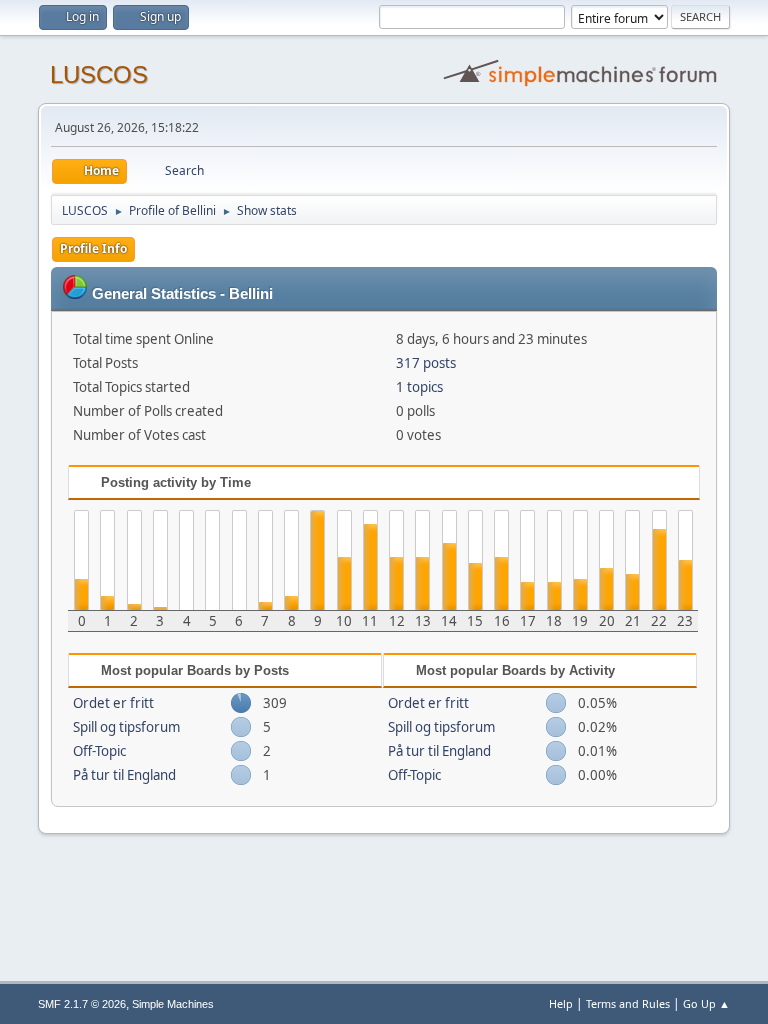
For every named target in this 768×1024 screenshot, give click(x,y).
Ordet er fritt (113, 703)
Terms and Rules (628, 1003)
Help (561, 1003)
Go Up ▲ (706, 1003)
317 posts (426, 363)
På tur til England (124, 775)
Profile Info (93, 248)
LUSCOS (99, 74)
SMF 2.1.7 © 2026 (82, 1004)
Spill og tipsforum (126, 727)
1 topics (419, 387)
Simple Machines (173, 1004)
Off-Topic (99, 751)
